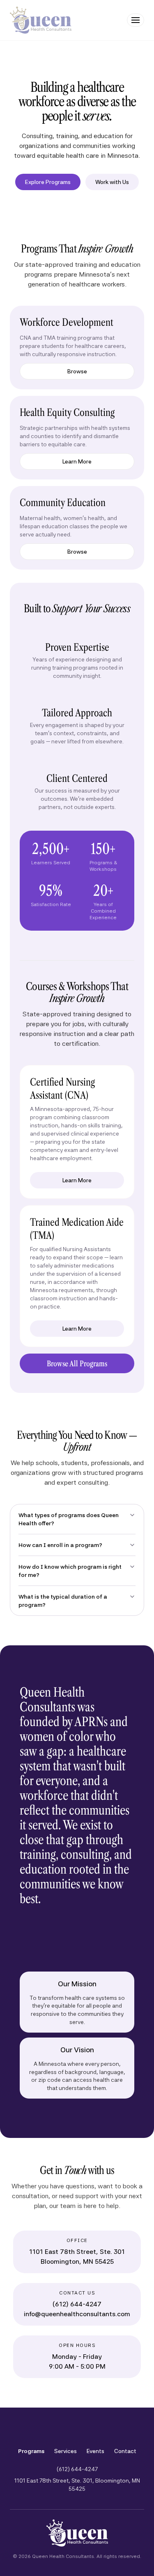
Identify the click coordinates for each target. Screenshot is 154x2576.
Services (66, 2451)
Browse (77, 371)
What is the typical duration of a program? (63, 1601)
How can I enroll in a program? (60, 1545)
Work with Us (112, 182)
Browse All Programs (77, 1363)
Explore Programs (48, 182)
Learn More (77, 461)
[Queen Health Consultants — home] (41, 20)
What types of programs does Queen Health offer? (69, 1519)
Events (95, 2451)
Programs (31, 2451)
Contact (125, 2451)
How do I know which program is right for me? (70, 1571)
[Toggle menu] (136, 20)
